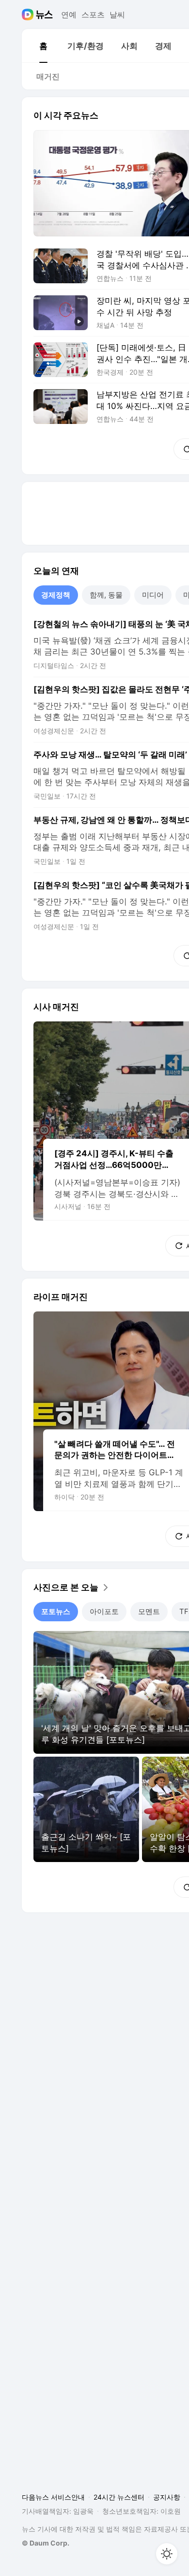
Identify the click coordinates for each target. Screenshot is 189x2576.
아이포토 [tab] (104, 1611)
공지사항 (167, 2497)
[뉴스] (44, 15)
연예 (69, 15)
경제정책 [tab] (56, 595)
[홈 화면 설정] (167, 2554)
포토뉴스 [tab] (56, 1611)
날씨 (117, 15)
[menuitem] (43, 46)
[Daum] (29, 15)
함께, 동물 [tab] (106, 595)
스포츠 (93, 15)
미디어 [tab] (153, 595)
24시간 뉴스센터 (119, 2497)
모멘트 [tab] (149, 1611)
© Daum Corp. (46, 2543)
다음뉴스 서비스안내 (53, 2497)
